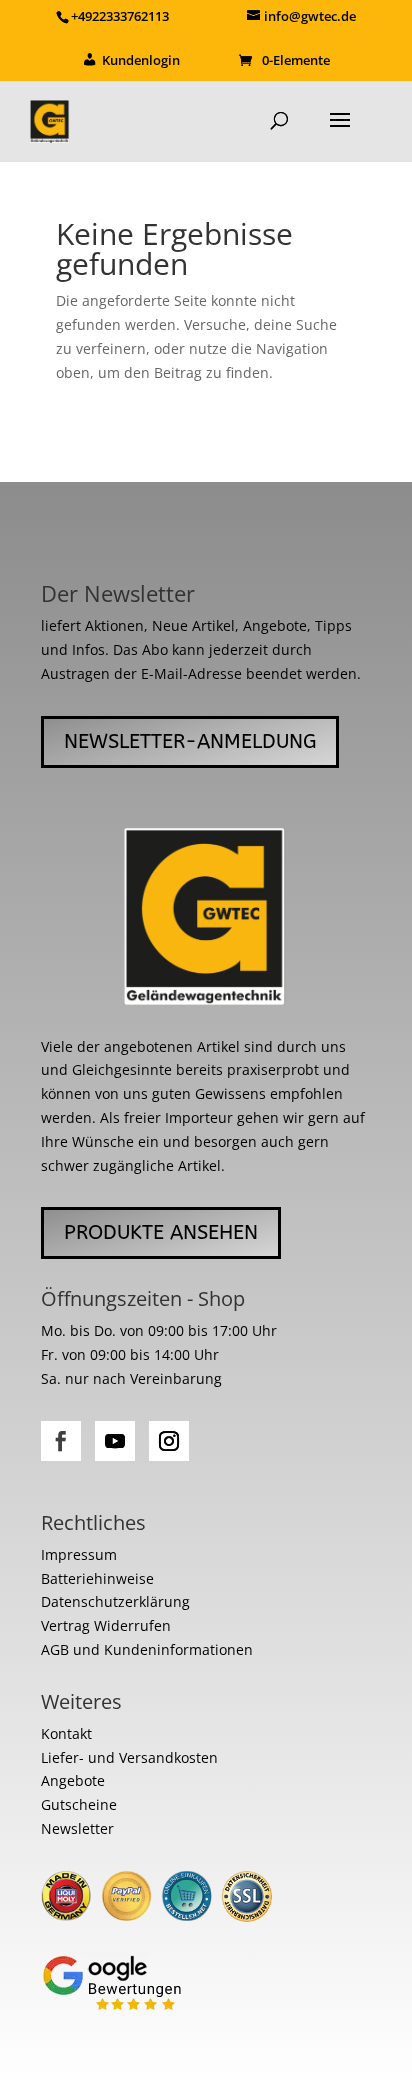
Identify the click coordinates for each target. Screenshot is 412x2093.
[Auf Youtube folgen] (115, 1441)
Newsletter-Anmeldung (190, 741)
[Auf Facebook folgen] (61, 1441)
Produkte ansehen (161, 1232)
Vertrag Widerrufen (106, 1625)
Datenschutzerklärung (115, 1601)
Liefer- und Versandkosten (129, 1757)
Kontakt (66, 1733)
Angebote (73, 1780)
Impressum (79, 1554)
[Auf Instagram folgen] (169, 1441)
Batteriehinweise (97, 1578)
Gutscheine (79, 1804)
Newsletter (77, 1828)
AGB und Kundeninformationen (147, 1649)
